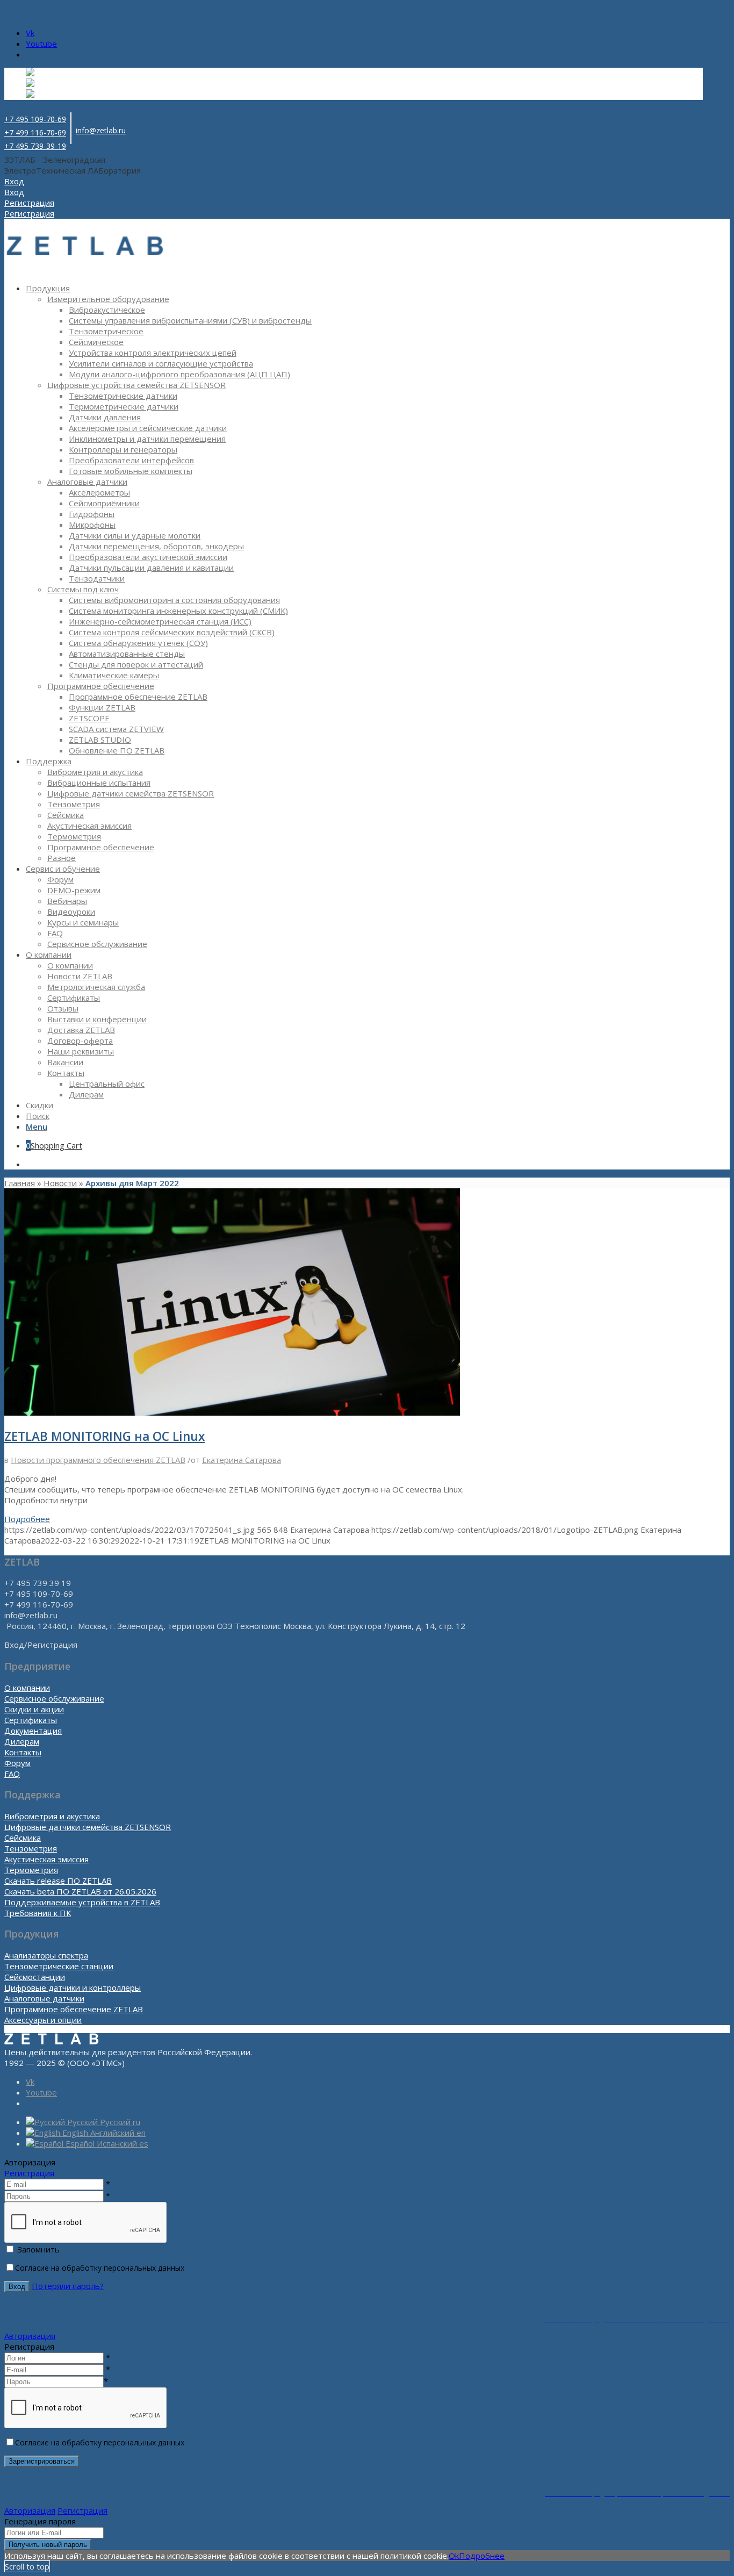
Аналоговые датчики (87, 482)
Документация (33, 1731)
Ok (454, 2556)
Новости (60, 1183)
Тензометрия (31, 1848)
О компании (27, 1688)
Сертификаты (31, 1720)
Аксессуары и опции (43, 2020)
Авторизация (30, 2336)
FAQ (12, 1774)
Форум (17, 1763)
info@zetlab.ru (101, 130)
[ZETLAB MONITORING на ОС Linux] (232, 1412)
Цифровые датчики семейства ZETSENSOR (88, 1827)
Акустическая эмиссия (46, 1859)
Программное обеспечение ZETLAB (74, 2009)
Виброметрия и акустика (52, 1816)
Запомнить (38, 2249)
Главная (20, 1183)
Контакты (23, 1752)
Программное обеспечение (101, 686)
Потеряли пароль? (68, 2286)
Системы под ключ (83, 589)
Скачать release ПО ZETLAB (58, 1881)
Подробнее (27, 1519)
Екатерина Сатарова (242, 1460)
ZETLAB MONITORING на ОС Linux (105, 1436)
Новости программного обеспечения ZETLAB (98, 1460)
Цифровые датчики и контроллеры (73, 1987)
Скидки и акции (34, 1709)
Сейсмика (23, 1838)
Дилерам (22, 1741)
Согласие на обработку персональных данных (100, 2268)
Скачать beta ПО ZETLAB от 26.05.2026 (80, 1891)
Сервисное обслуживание (54, 1698)
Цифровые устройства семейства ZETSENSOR (136, 385)
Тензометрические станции (59, 1966)
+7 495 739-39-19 (35, 146)
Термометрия (31, 1870)
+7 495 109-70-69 (35, 119)
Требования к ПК (38, 1913)
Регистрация (29, 2173)
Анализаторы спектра (46, 1955)
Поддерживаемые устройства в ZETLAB (82, 1902)
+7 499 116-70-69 (35, 132)
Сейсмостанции (35, 1977)
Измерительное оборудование (108, 299)
